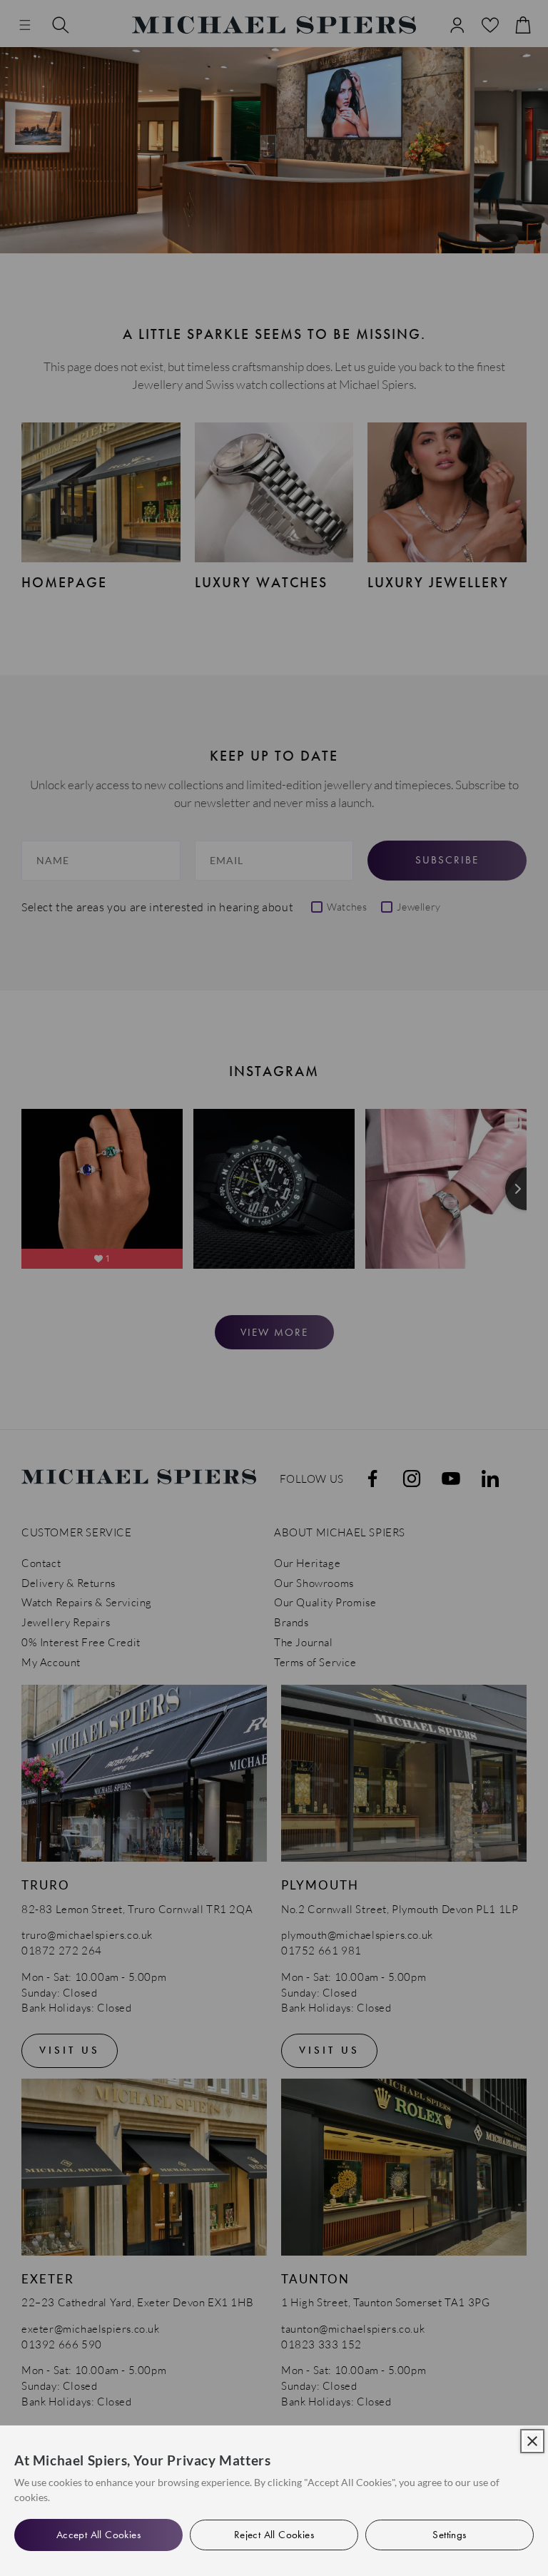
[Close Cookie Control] (532, 2441)
